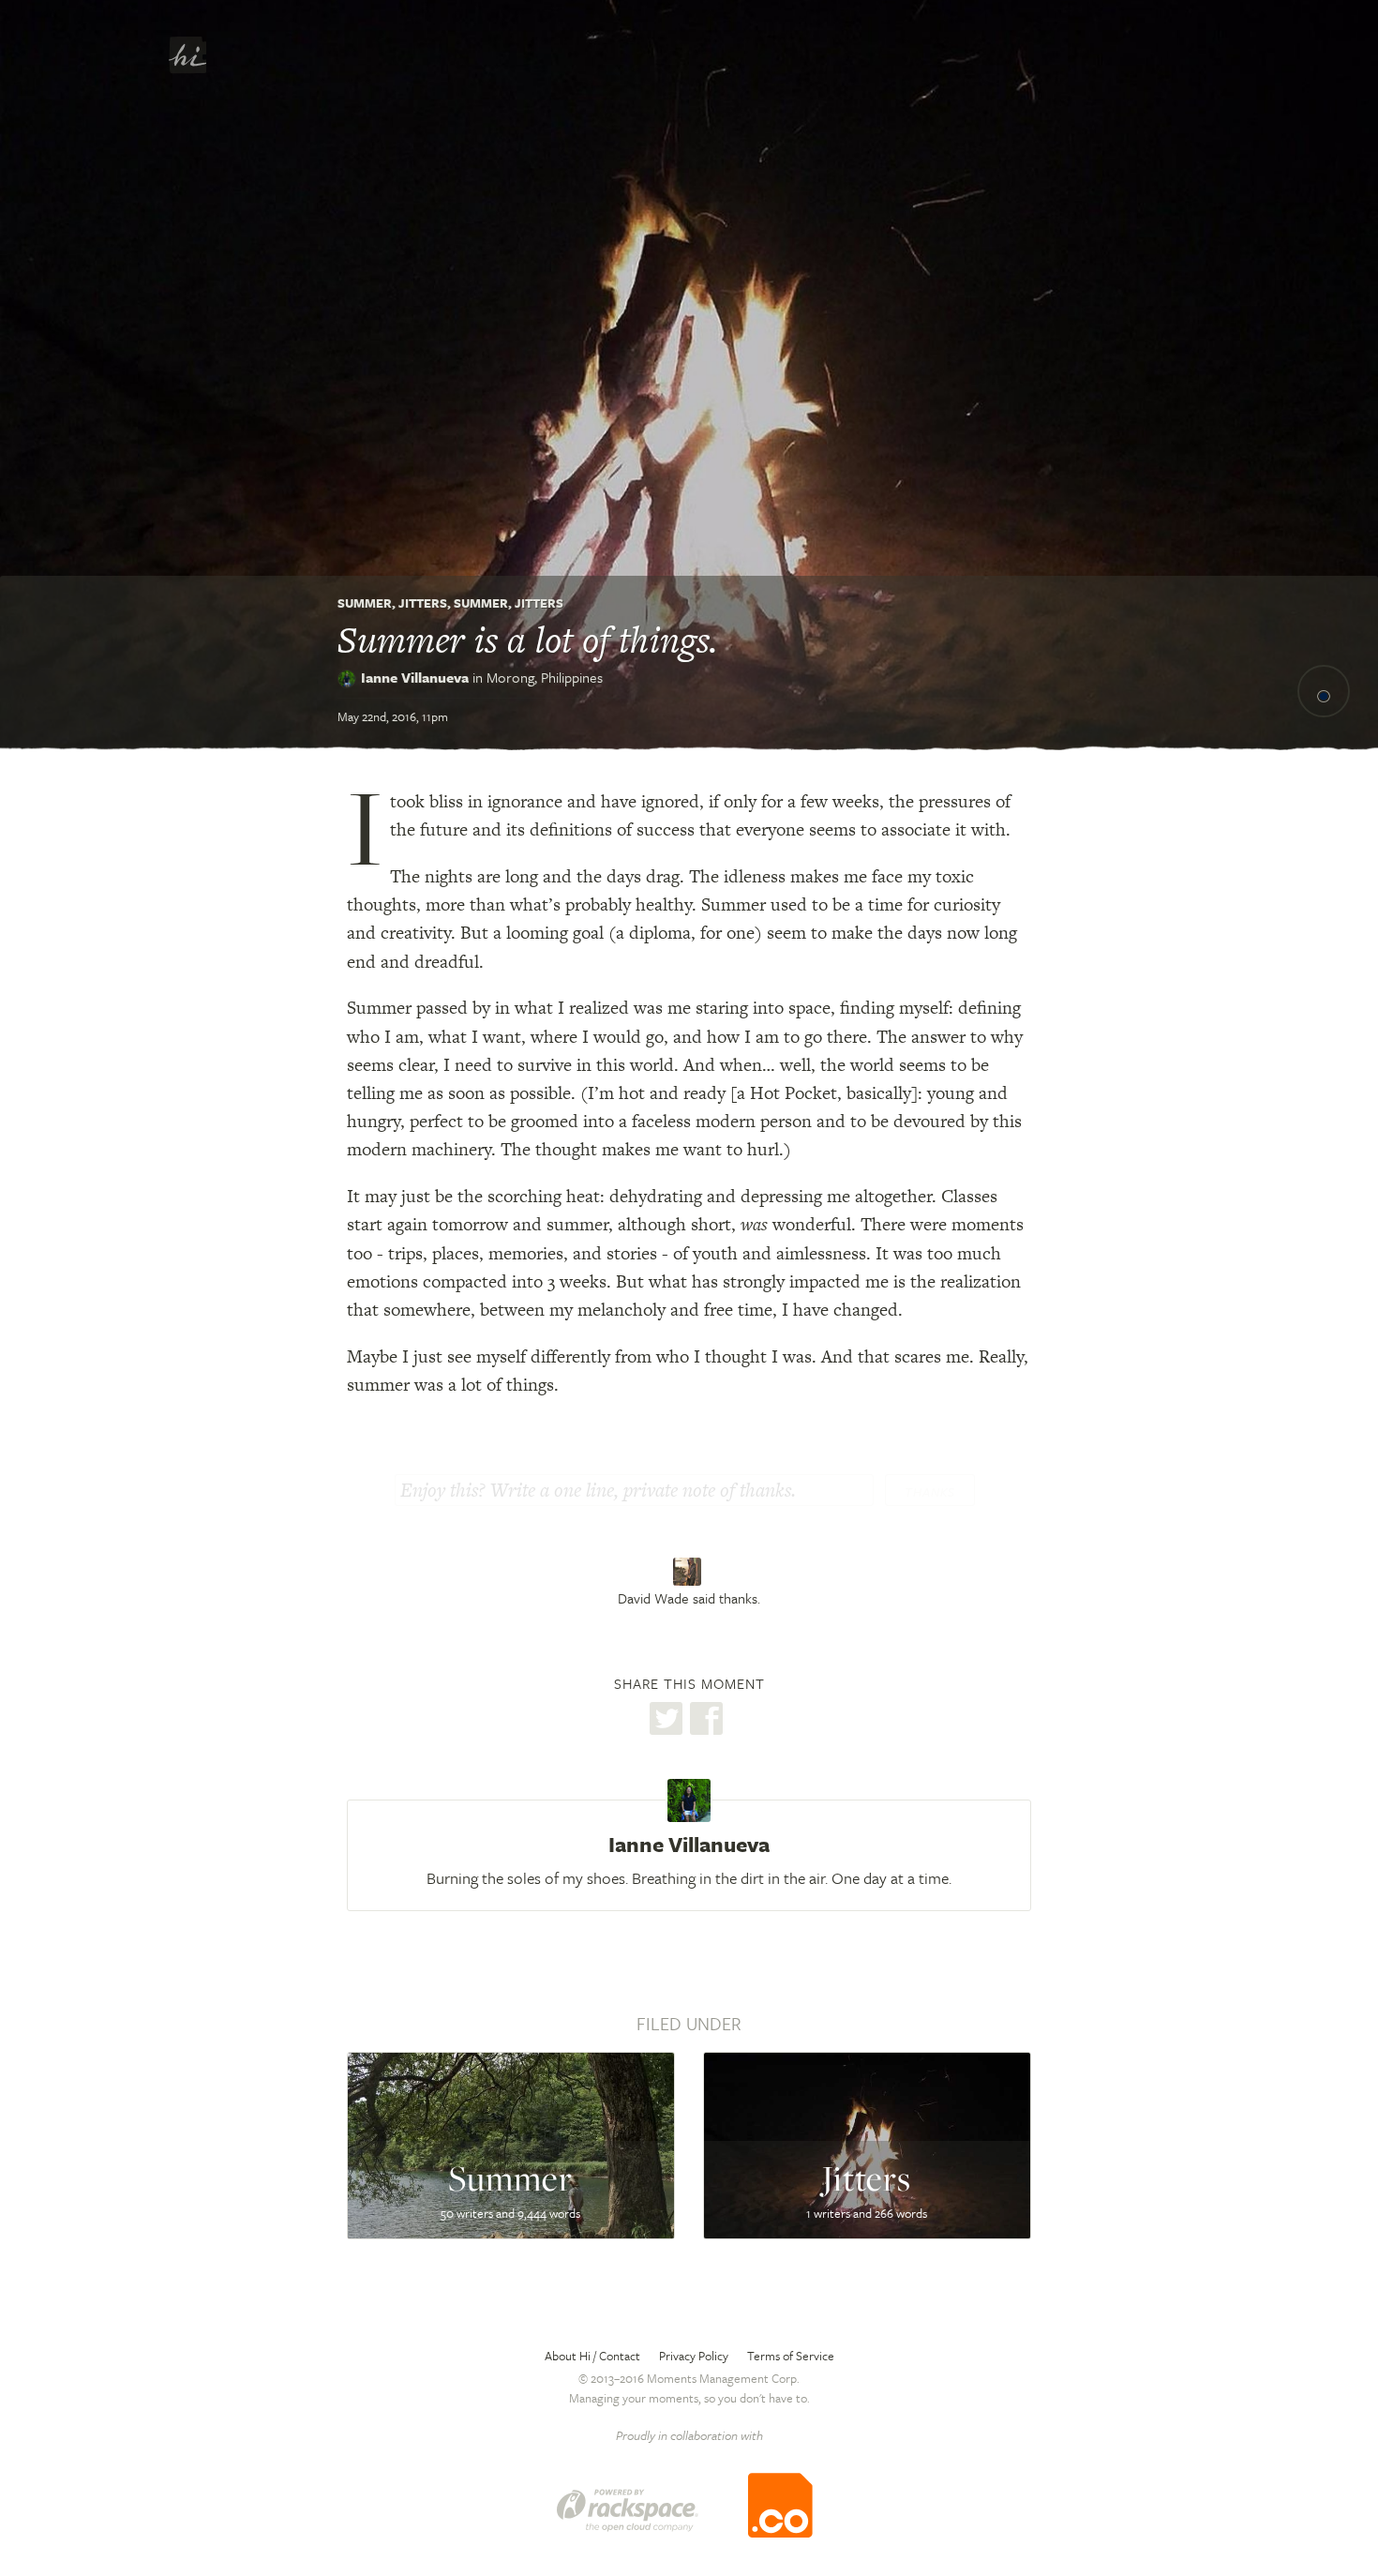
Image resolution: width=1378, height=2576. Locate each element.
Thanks (930, 1492)
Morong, (545, 677)
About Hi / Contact (592, 2356)
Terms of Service (791, 2356)
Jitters (423, 603)
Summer (365, 603)
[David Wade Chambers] (689, 1572)
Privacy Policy (694, 2356)
